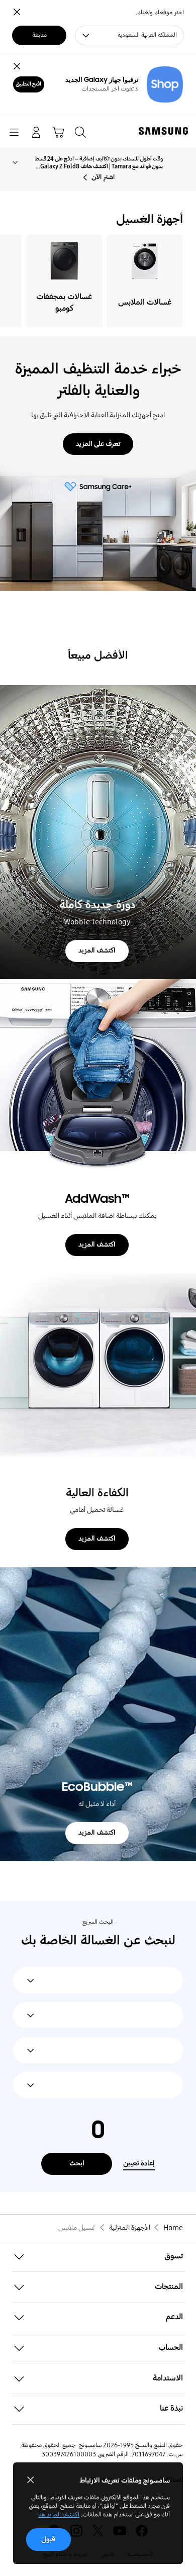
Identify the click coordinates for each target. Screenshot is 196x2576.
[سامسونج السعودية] (165, 131)
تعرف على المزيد (98, 444)
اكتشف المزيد (97, 950)
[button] (98, 2257)
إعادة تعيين (139, 2163)
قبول (48, 2539)
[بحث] (80, 132)
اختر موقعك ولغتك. (160, 13)
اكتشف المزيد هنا (59, 2515)
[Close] (17, 67)
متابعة (39, 35)
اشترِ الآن (103, 177)
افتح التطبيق (28, 84)
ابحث (77, 2163)
